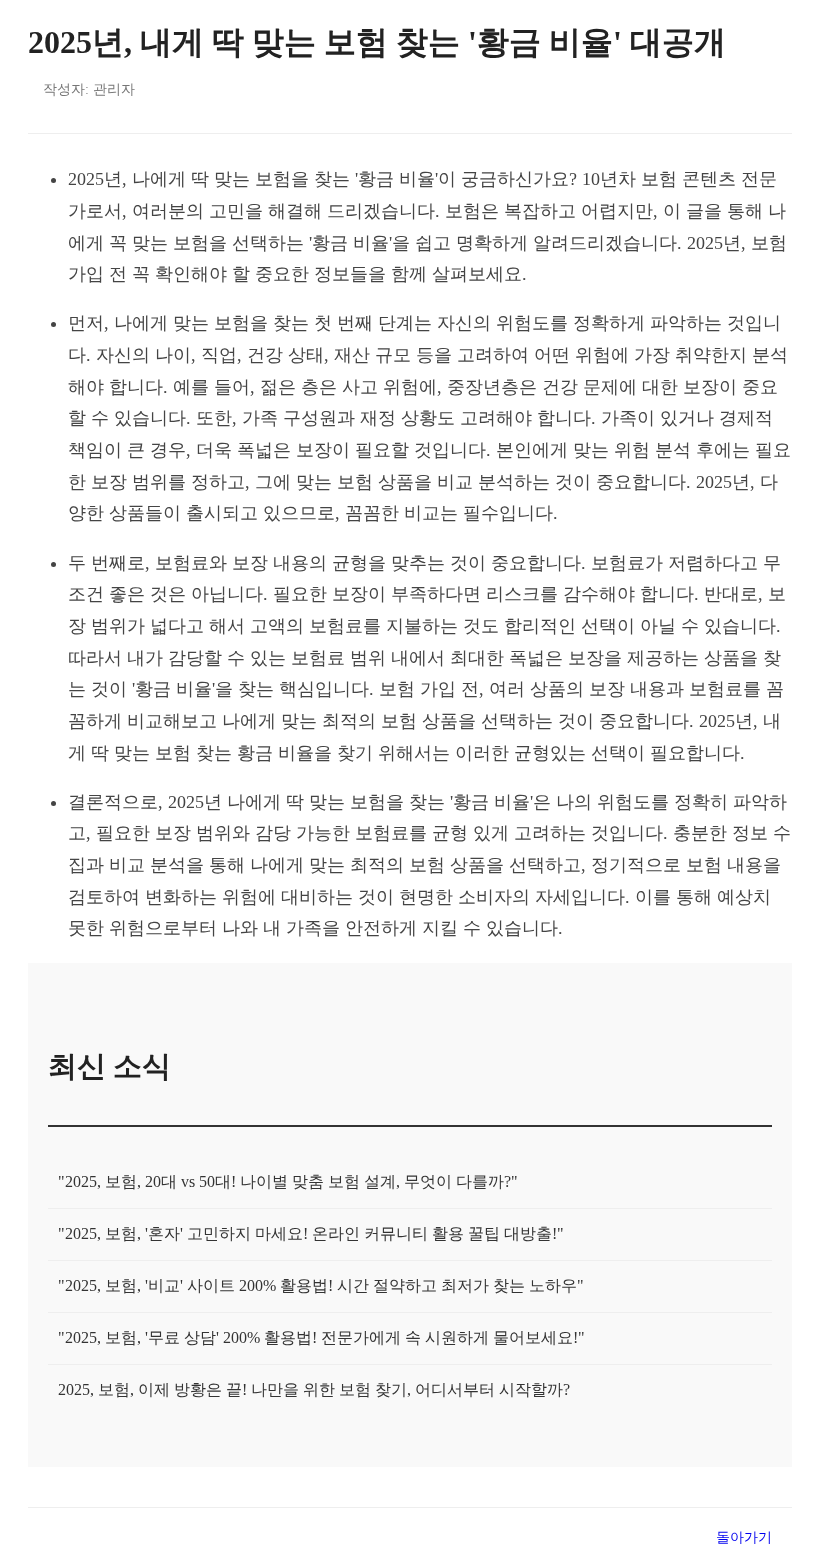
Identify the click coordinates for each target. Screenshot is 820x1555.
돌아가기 (744, 1537)
